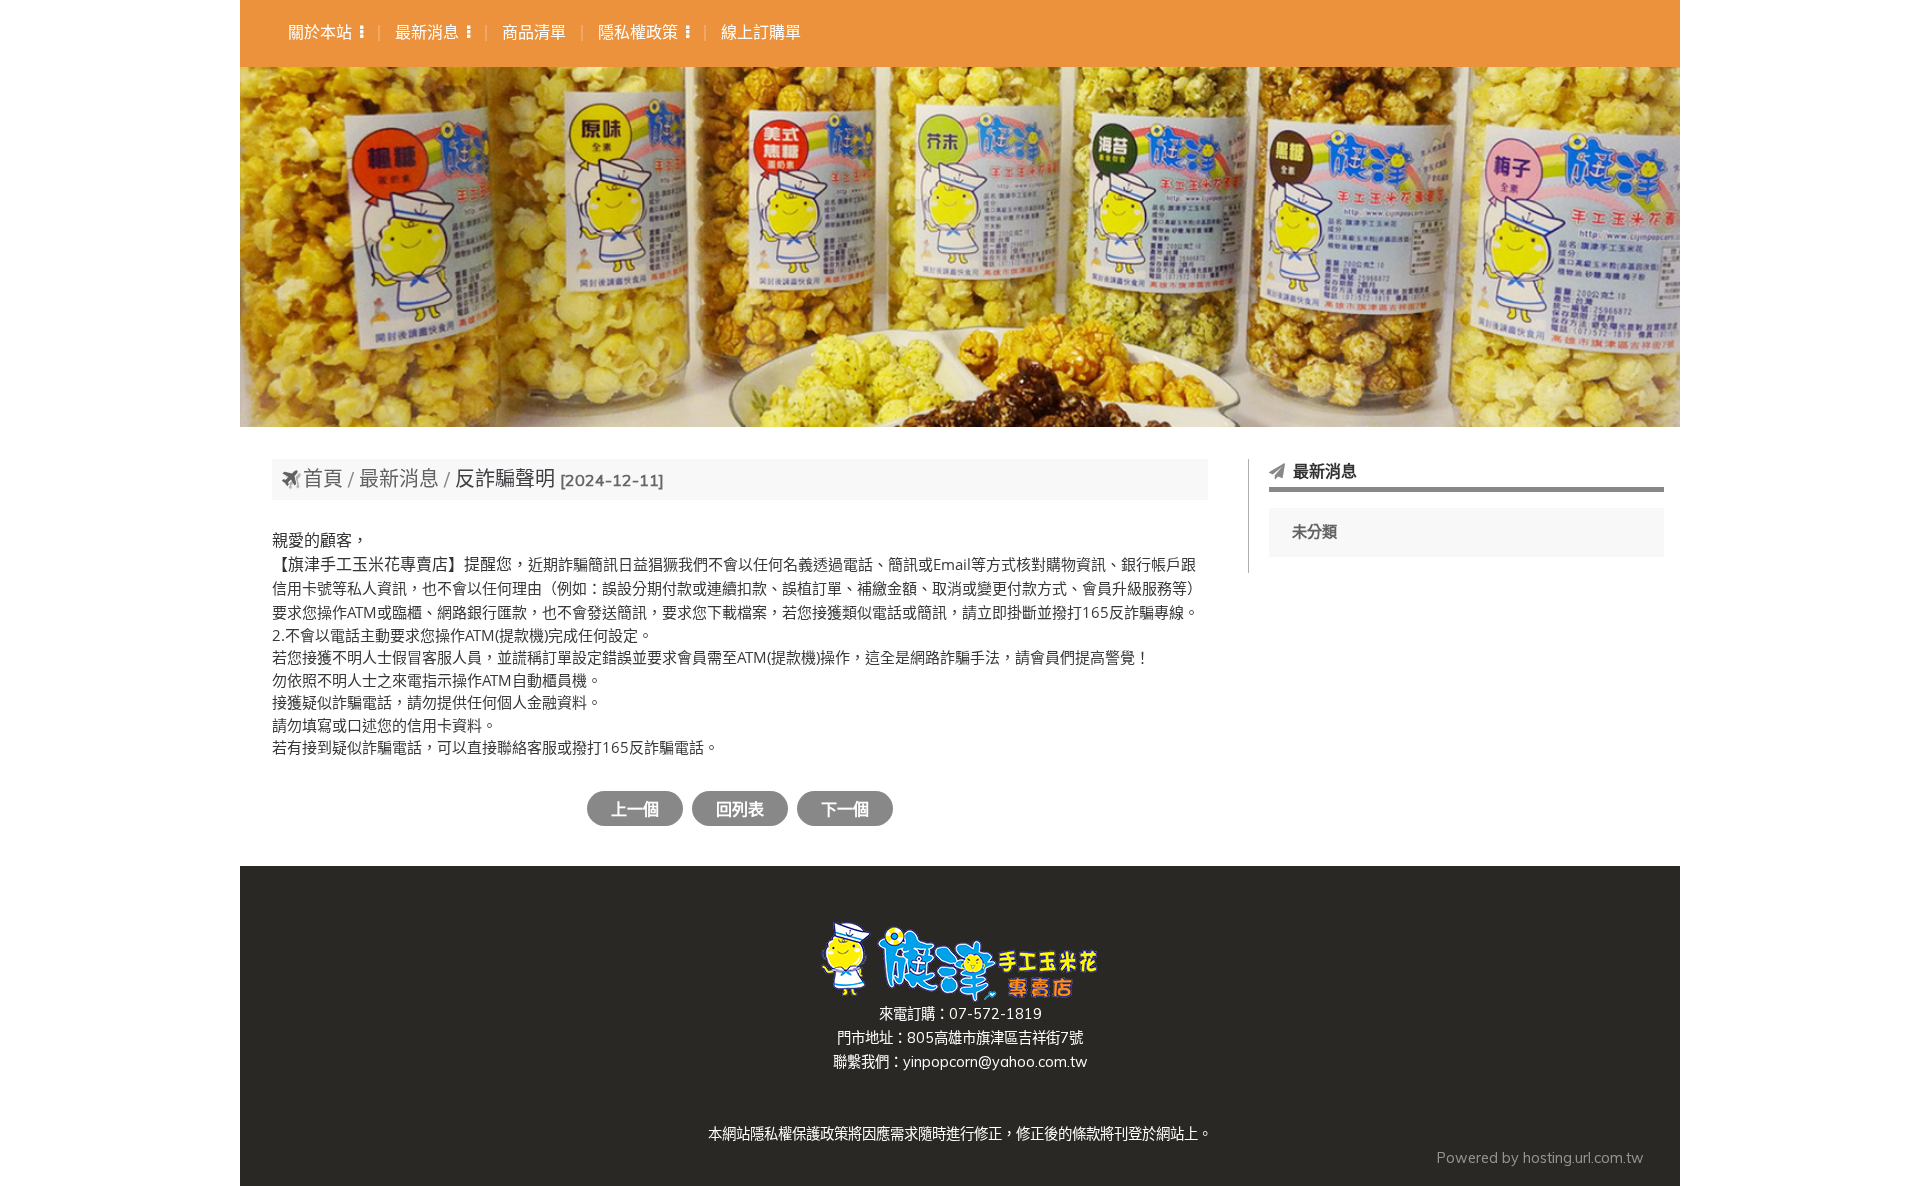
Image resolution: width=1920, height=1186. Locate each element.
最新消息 (401, 478)
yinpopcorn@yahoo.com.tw (995, 1062)
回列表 (740, 809)
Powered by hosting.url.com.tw (1540, 1158)
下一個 (845, 809)
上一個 (635, 809)
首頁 (323, 478)
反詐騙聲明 (505, 478)
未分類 (1314, 531)
